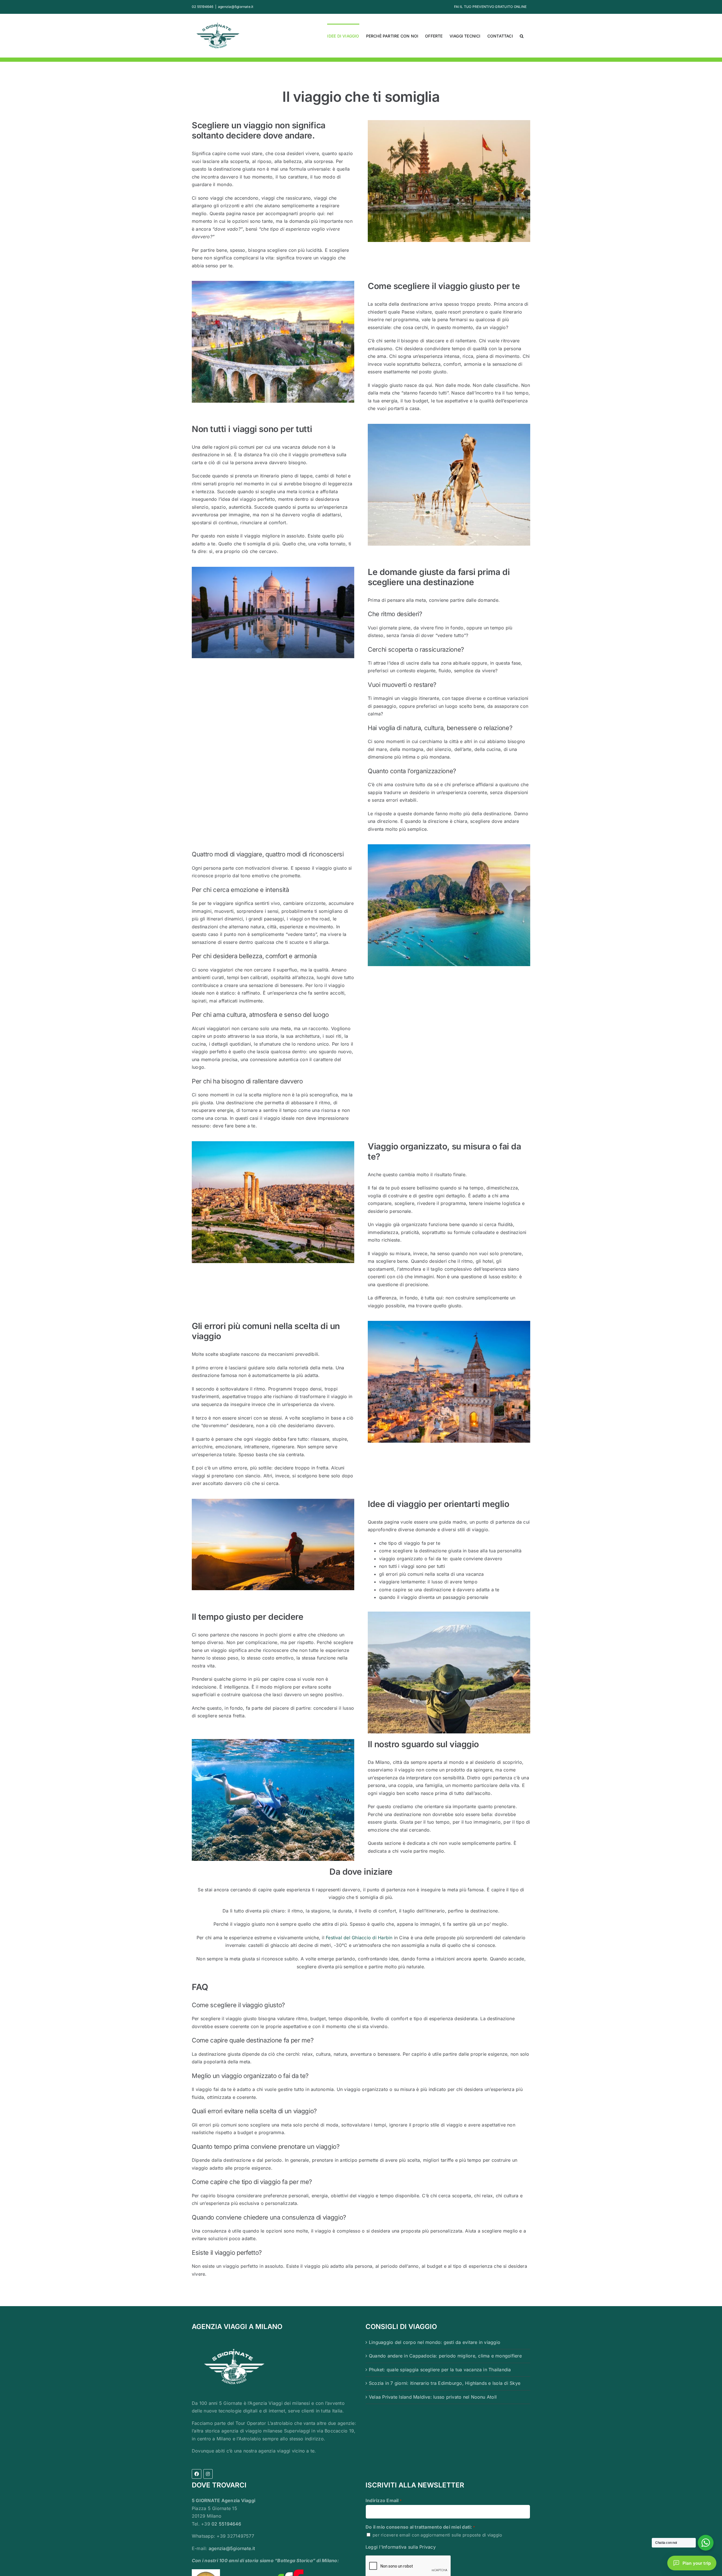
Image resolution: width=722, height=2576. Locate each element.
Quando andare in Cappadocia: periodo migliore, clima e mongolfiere (445, 2356)
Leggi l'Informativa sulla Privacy (401, 2547)
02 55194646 (226, 2524)
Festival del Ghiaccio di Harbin (359, 1938)
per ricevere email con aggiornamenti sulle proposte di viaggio (437, 2535)
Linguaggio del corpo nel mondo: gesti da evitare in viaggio (435, 2342)
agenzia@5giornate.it (236, 7)
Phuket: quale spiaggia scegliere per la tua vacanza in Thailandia (440, 2370)
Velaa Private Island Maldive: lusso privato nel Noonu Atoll (433, 2397)
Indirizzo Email (384, 2500)
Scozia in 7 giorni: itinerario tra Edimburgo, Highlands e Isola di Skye (445, 2383)
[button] (522, 36)
